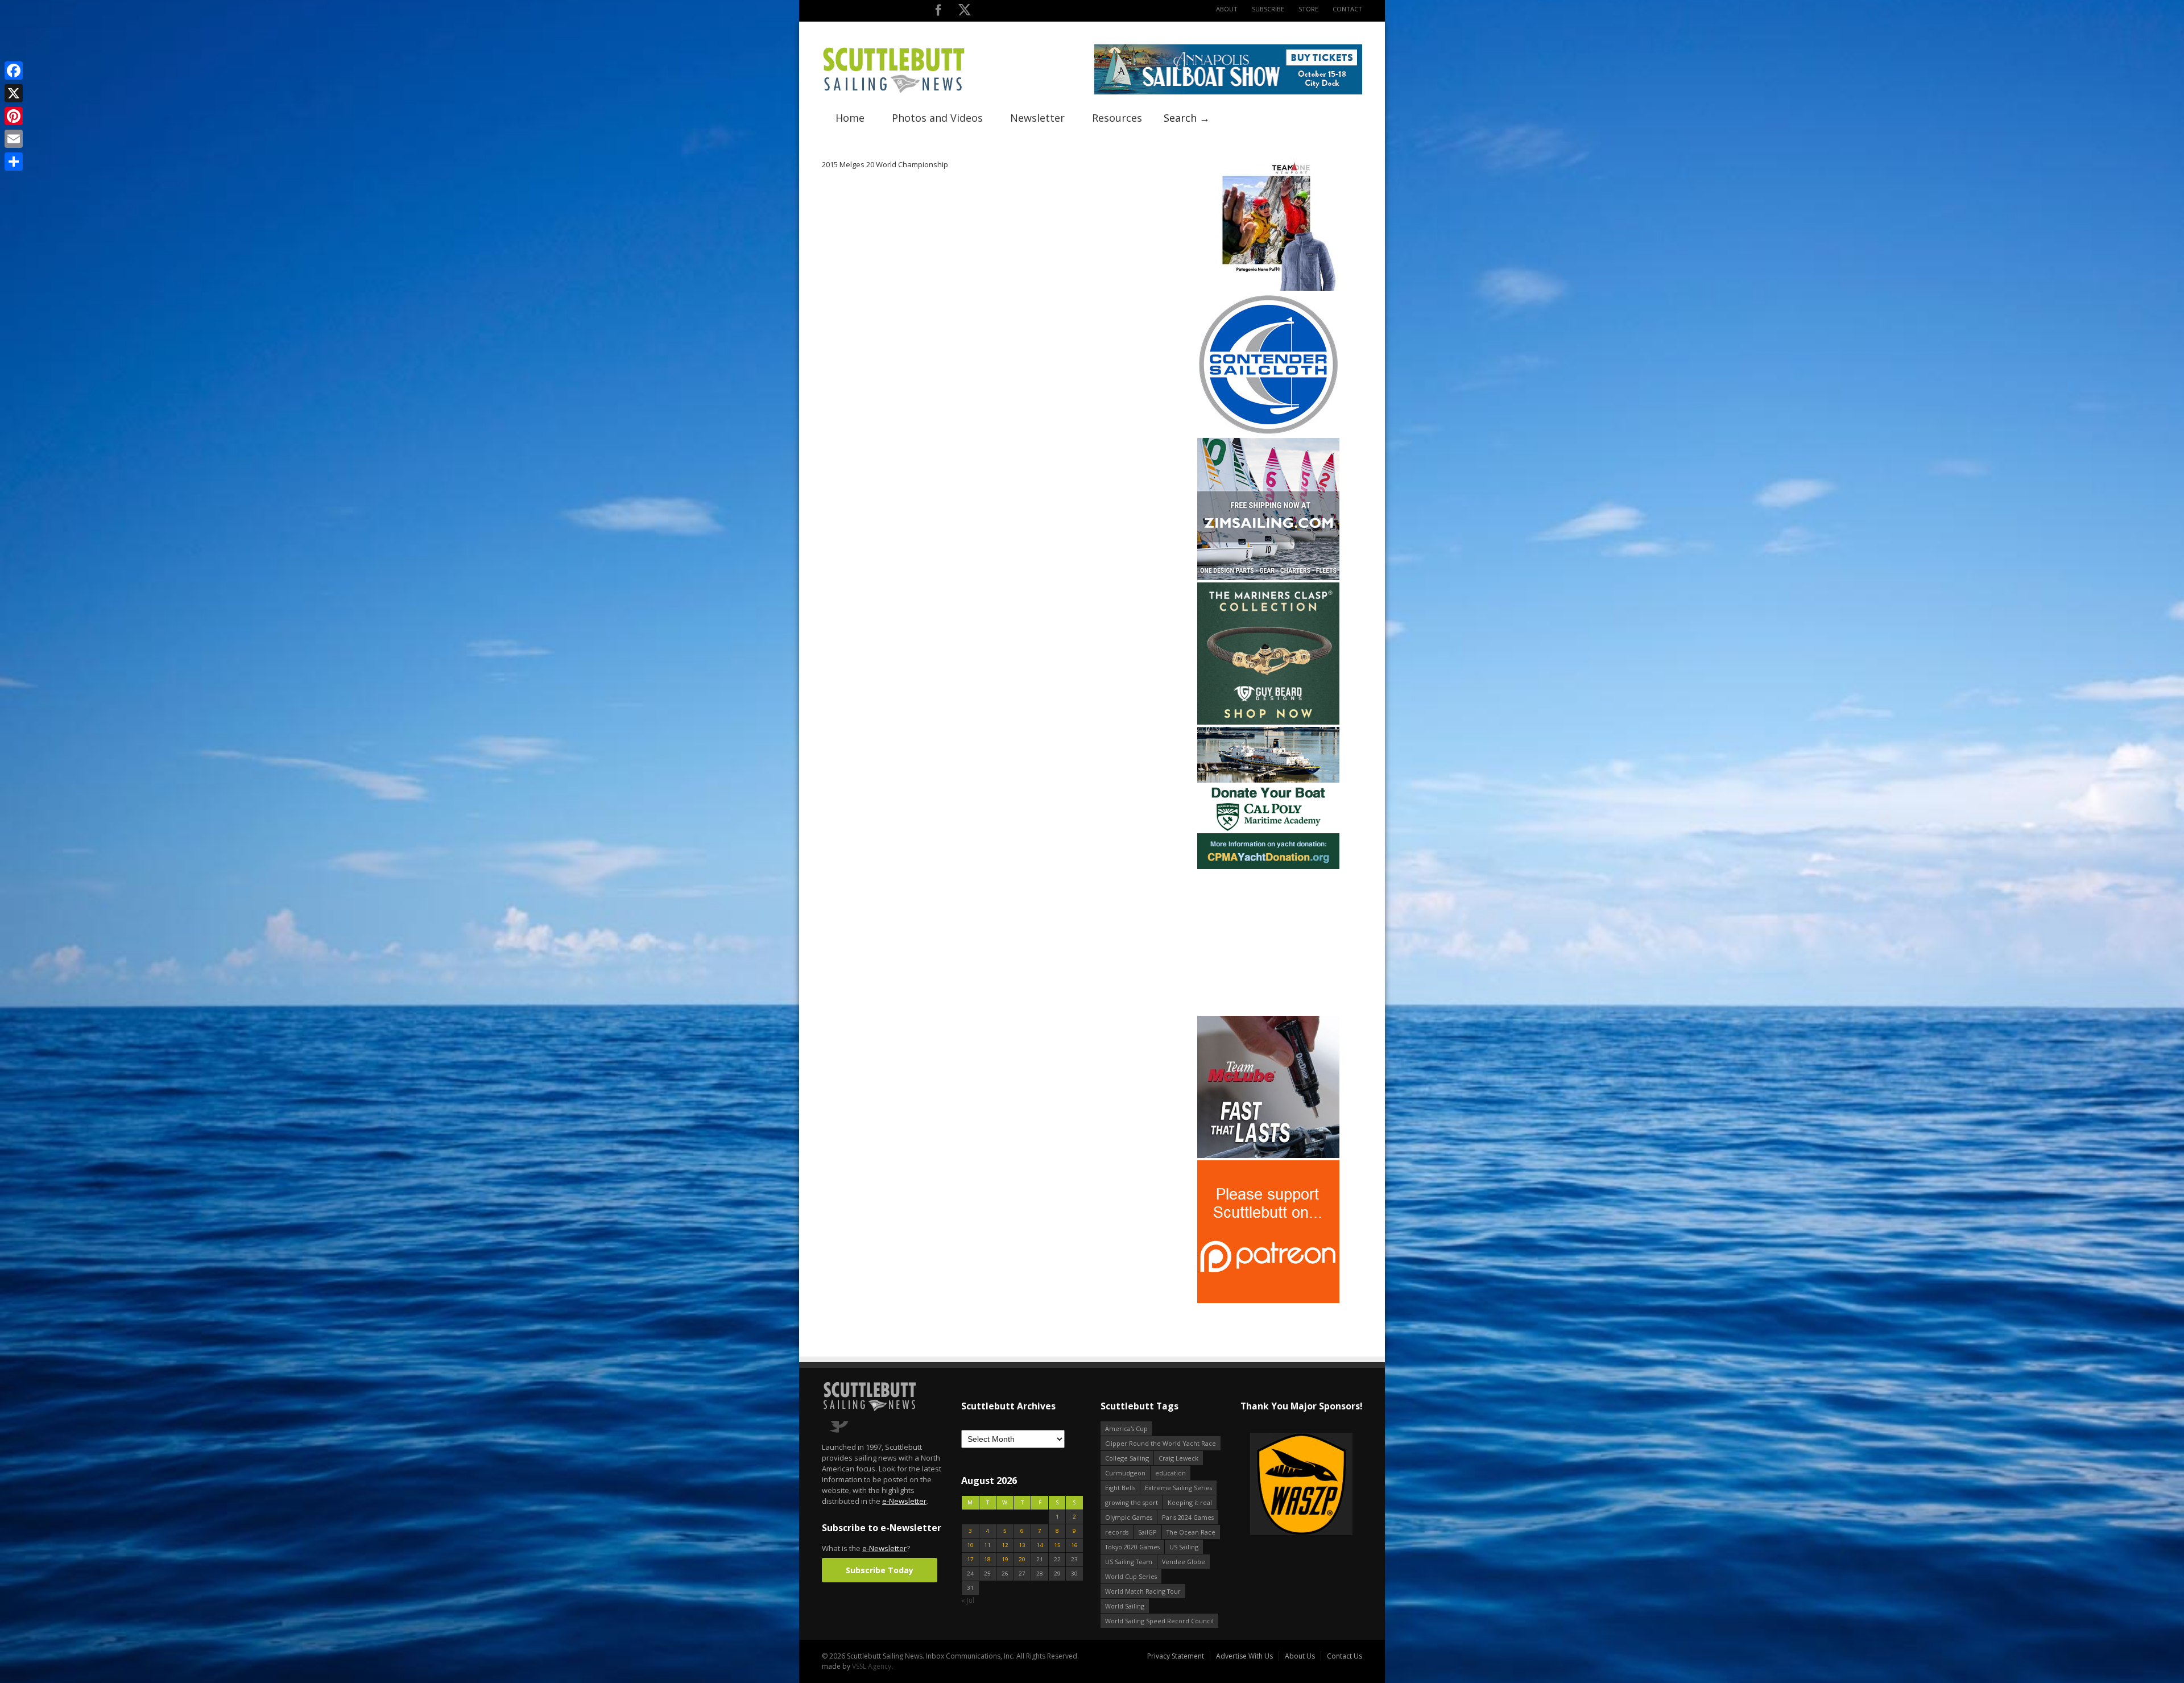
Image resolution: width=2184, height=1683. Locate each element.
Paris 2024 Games (1188, 1517)
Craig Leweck (1178, 1458)
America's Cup (1126, 1428)
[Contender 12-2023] (1268, 433)
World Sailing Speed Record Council (1159, 1621)
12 (1005, 1545)
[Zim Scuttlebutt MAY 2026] (1268, 578)
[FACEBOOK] (938, 12)
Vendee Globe (1184, 1562)
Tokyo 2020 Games (1132, 1547)
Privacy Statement (1176, 1656)
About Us (1300, 1656)
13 (1022, 1545)
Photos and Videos (937, 118)
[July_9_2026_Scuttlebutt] (1268, 867)
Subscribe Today (880, 1570)
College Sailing (1127, 1458)
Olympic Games (1129, 1517)
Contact (1347, 9)
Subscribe (1268, 9)
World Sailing (1125, 1606)
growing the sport (1132, 1502)
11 (987, 1545)
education (1170, 1473)
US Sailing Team (1129, 1562)
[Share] (14, 162)
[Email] (14, 139)
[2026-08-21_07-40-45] (1228, 92)
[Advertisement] (1268, 942)
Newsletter (1037, 118)
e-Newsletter (904, 1501)
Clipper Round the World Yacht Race (1161, 1443)
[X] (14, 93)
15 (1057, 1545)
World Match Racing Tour (1143, 1591)
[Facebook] (14, 71)
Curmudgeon (1125, 1473)
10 (970, 1545)
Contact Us (1345, 1656)
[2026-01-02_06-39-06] (1301, 1485)
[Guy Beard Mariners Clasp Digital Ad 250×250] (1268, 722)
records (1117, 1532)
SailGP (1147, 1532)
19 (1005, 1559)
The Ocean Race (1191, 1532)
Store (1308, 9)
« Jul (968, 1600)
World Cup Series (1131, 1576)
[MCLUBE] (1268, 1155)
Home (850, 118)
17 (970, 1559)
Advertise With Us (1244, 1656)
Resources (1117, 118)
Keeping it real (1190, 1502)
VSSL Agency (872, 1666)
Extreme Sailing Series (1178, 1488)
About (1227, 9)
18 (987, 1559)
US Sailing (1184, 1547)
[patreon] (1268, 1301)
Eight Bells (1120, 1488)
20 (1022, 1559)
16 (1074, 1545)
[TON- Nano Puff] (1268, 289)
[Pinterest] (14, 116)
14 (1040, 1545)
